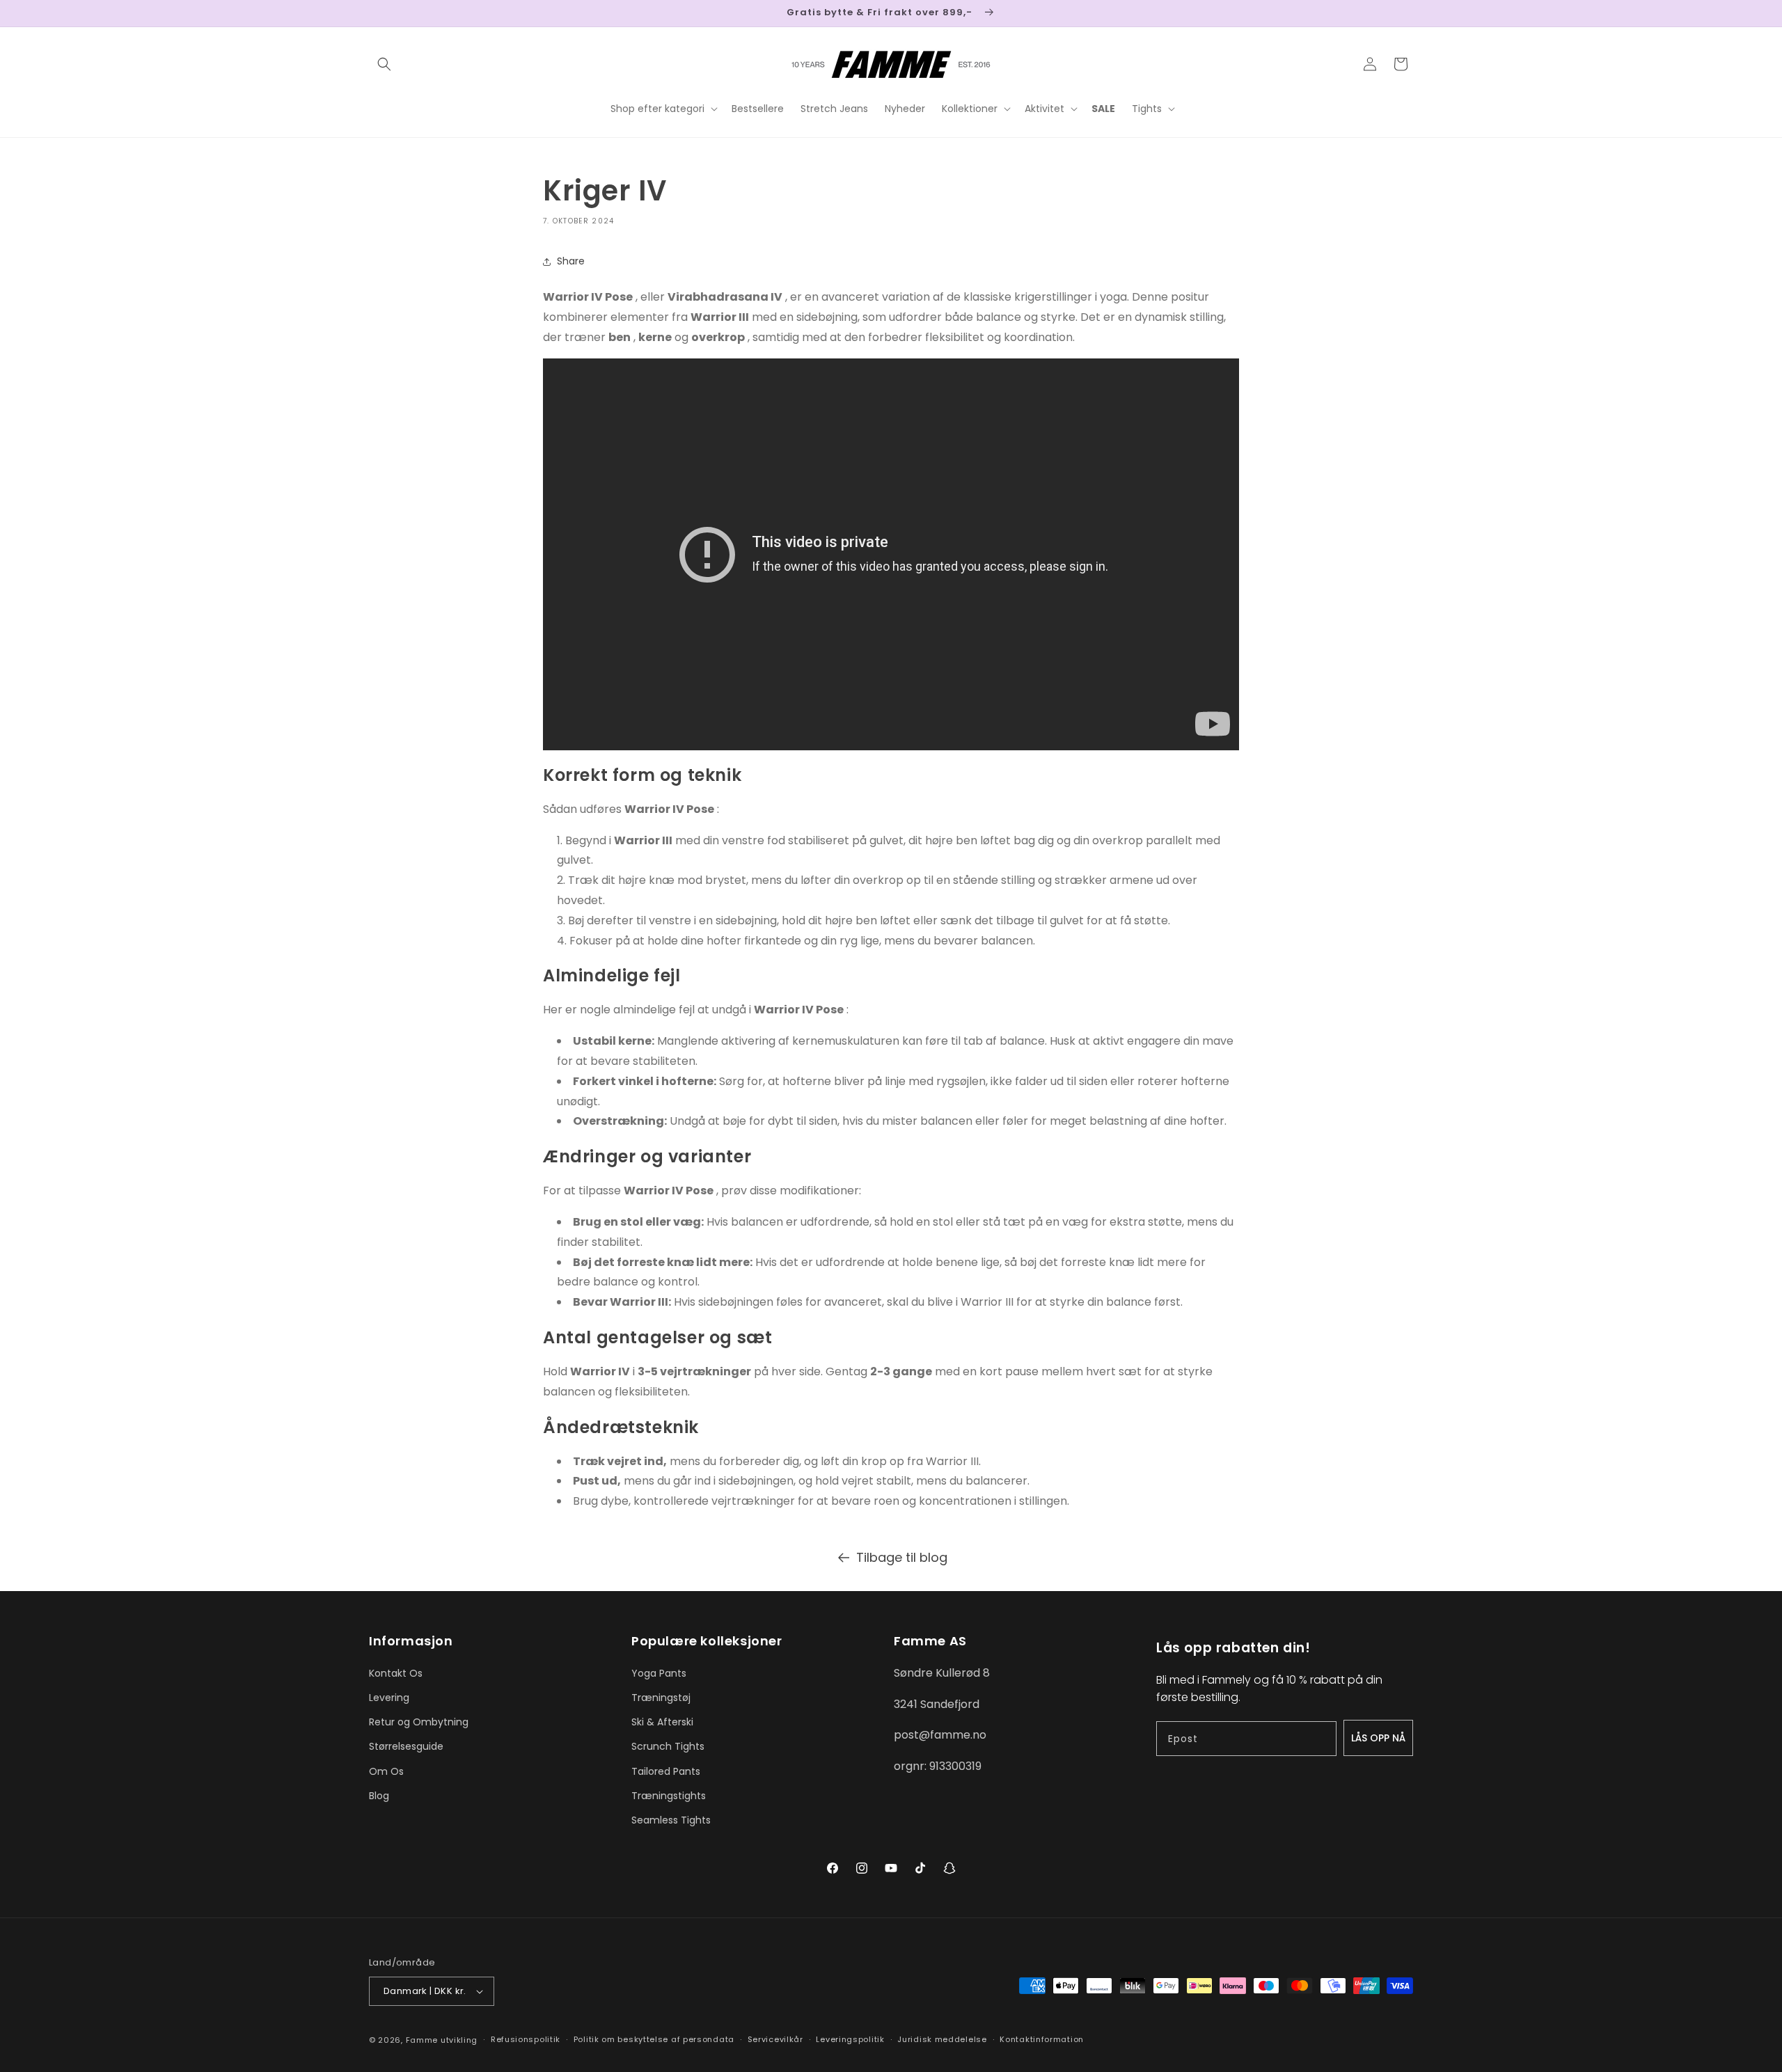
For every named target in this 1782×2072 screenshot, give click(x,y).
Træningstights (669, 1796)
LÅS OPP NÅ (1378, 1738)
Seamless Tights (671, 1820)
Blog (379, 1796)
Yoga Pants (659, 1673)
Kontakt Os (396, 1673)
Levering (389, 1698)
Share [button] (571, 261)
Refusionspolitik (526, 2039)
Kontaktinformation (1042, 2039)
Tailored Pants (666, 1771)
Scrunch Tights (668, 1746)
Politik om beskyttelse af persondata (654, 2039)
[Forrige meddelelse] (374, 13)
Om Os (386, 1771)
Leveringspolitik (850, 2039)
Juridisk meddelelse (942, 2039)
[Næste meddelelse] (1408, 13)
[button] (384, 64)
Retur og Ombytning (419, 1722)
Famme (422, 2040)
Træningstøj (661, 1698)
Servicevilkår (775, 2039)
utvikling (459, 2040)
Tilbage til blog (902, 1557)
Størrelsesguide (406, 1746)
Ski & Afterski (662, 1722)
